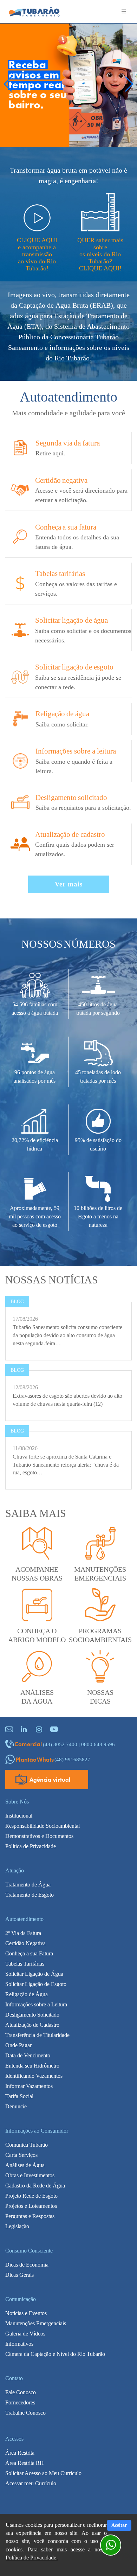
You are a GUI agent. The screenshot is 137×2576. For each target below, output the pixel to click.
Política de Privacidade (31, 1846)
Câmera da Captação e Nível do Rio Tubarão (55, 2354)
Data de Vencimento (28, 2055)
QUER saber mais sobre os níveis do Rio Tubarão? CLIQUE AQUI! (100, 254)
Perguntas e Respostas (30, 2216)
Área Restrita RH (25, 2463)
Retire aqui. (50, 453)
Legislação (17, 2226)
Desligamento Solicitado (32, 2015)
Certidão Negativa (25, 1943)
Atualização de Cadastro (32, 2025)
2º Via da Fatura (23, 1933)
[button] (129, 84)
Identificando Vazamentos (34, 2076)
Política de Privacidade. (32, 2558)
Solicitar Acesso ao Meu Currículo (43, 2473)
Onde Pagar (18, 2045)
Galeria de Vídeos (25, 2334)
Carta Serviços (21, 2155)
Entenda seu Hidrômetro (32, 2066)
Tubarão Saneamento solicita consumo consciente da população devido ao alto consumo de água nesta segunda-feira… (67, 1335)
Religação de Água (27, 1994)
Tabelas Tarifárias (25, 1964)
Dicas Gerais (19, 2275)
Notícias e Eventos (26, 2313)
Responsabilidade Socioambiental (43, 1826)
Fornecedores (20, 2402)
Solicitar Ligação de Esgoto (36, 1984)
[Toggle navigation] (124, 12)
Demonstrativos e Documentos (39, 1836)
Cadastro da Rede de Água (35, 2186)
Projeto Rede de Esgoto (31, 2196)
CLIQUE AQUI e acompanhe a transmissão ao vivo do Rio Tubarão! (37, 254)
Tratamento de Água (28, 1885)
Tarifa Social (19, 2096)
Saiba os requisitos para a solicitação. (83, 808)
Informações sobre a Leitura (36, 2004)
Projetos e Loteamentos (31, 2206)
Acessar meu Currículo (31, 2483)
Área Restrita (20, 2453)
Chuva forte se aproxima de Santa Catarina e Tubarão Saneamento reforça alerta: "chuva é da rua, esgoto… (66, 1465)
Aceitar (119, 2525)
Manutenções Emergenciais (36, 2323)
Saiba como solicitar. (62, 724)
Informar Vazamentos (29, 2086)
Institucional (19, 1816)
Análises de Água (25, 2165)
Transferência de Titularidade (37, 2035)
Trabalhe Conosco (25, 2413)
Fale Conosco (21, 2392)
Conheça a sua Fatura (29, 1953)
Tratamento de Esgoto (30, 1895)
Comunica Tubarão (27, 2145)
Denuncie (16, 2106)
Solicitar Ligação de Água (34, 1974)
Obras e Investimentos (30, 2175)
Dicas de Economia (27, 2265)
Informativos (19, 2344)
